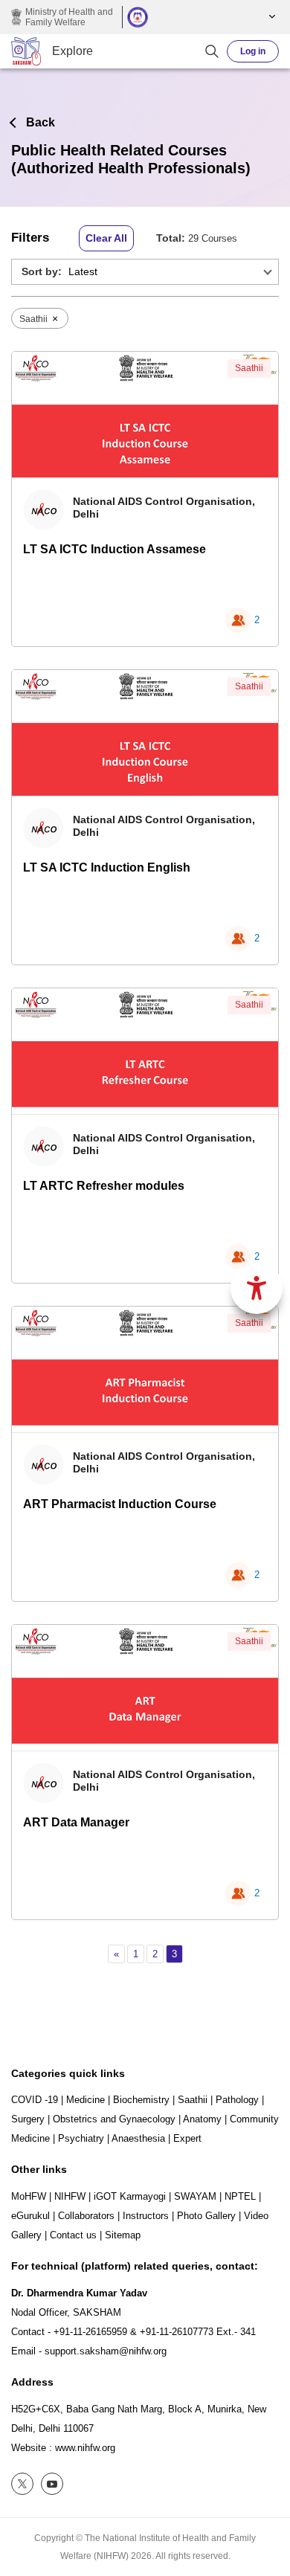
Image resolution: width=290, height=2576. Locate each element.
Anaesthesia (138, 2138)
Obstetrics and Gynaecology (114, 2119)
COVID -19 (35, 2100)
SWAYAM (195, 2196)
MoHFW (29, 2196)
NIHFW (70, 2196)
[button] (270, 17)
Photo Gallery (206, 2216)
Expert (187, 2138)
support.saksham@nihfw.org (106, 2351)
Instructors (146, 2216)
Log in (253, 51)
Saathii (249, 368)
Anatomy (202, 2119)
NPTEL (240, 2196)
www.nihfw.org (85, 2448)
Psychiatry (81, 2138)
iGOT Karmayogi (130, 2196)
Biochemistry (141, 2100)
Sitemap (123, 2235)
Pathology (237, 2100)
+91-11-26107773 (177, 2332)
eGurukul (30, 2216)
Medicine (86, 2100)
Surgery (28, 2119)
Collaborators (86, 2216)
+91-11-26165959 (90, 2332)
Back (41, 122)
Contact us (73, 2235)
